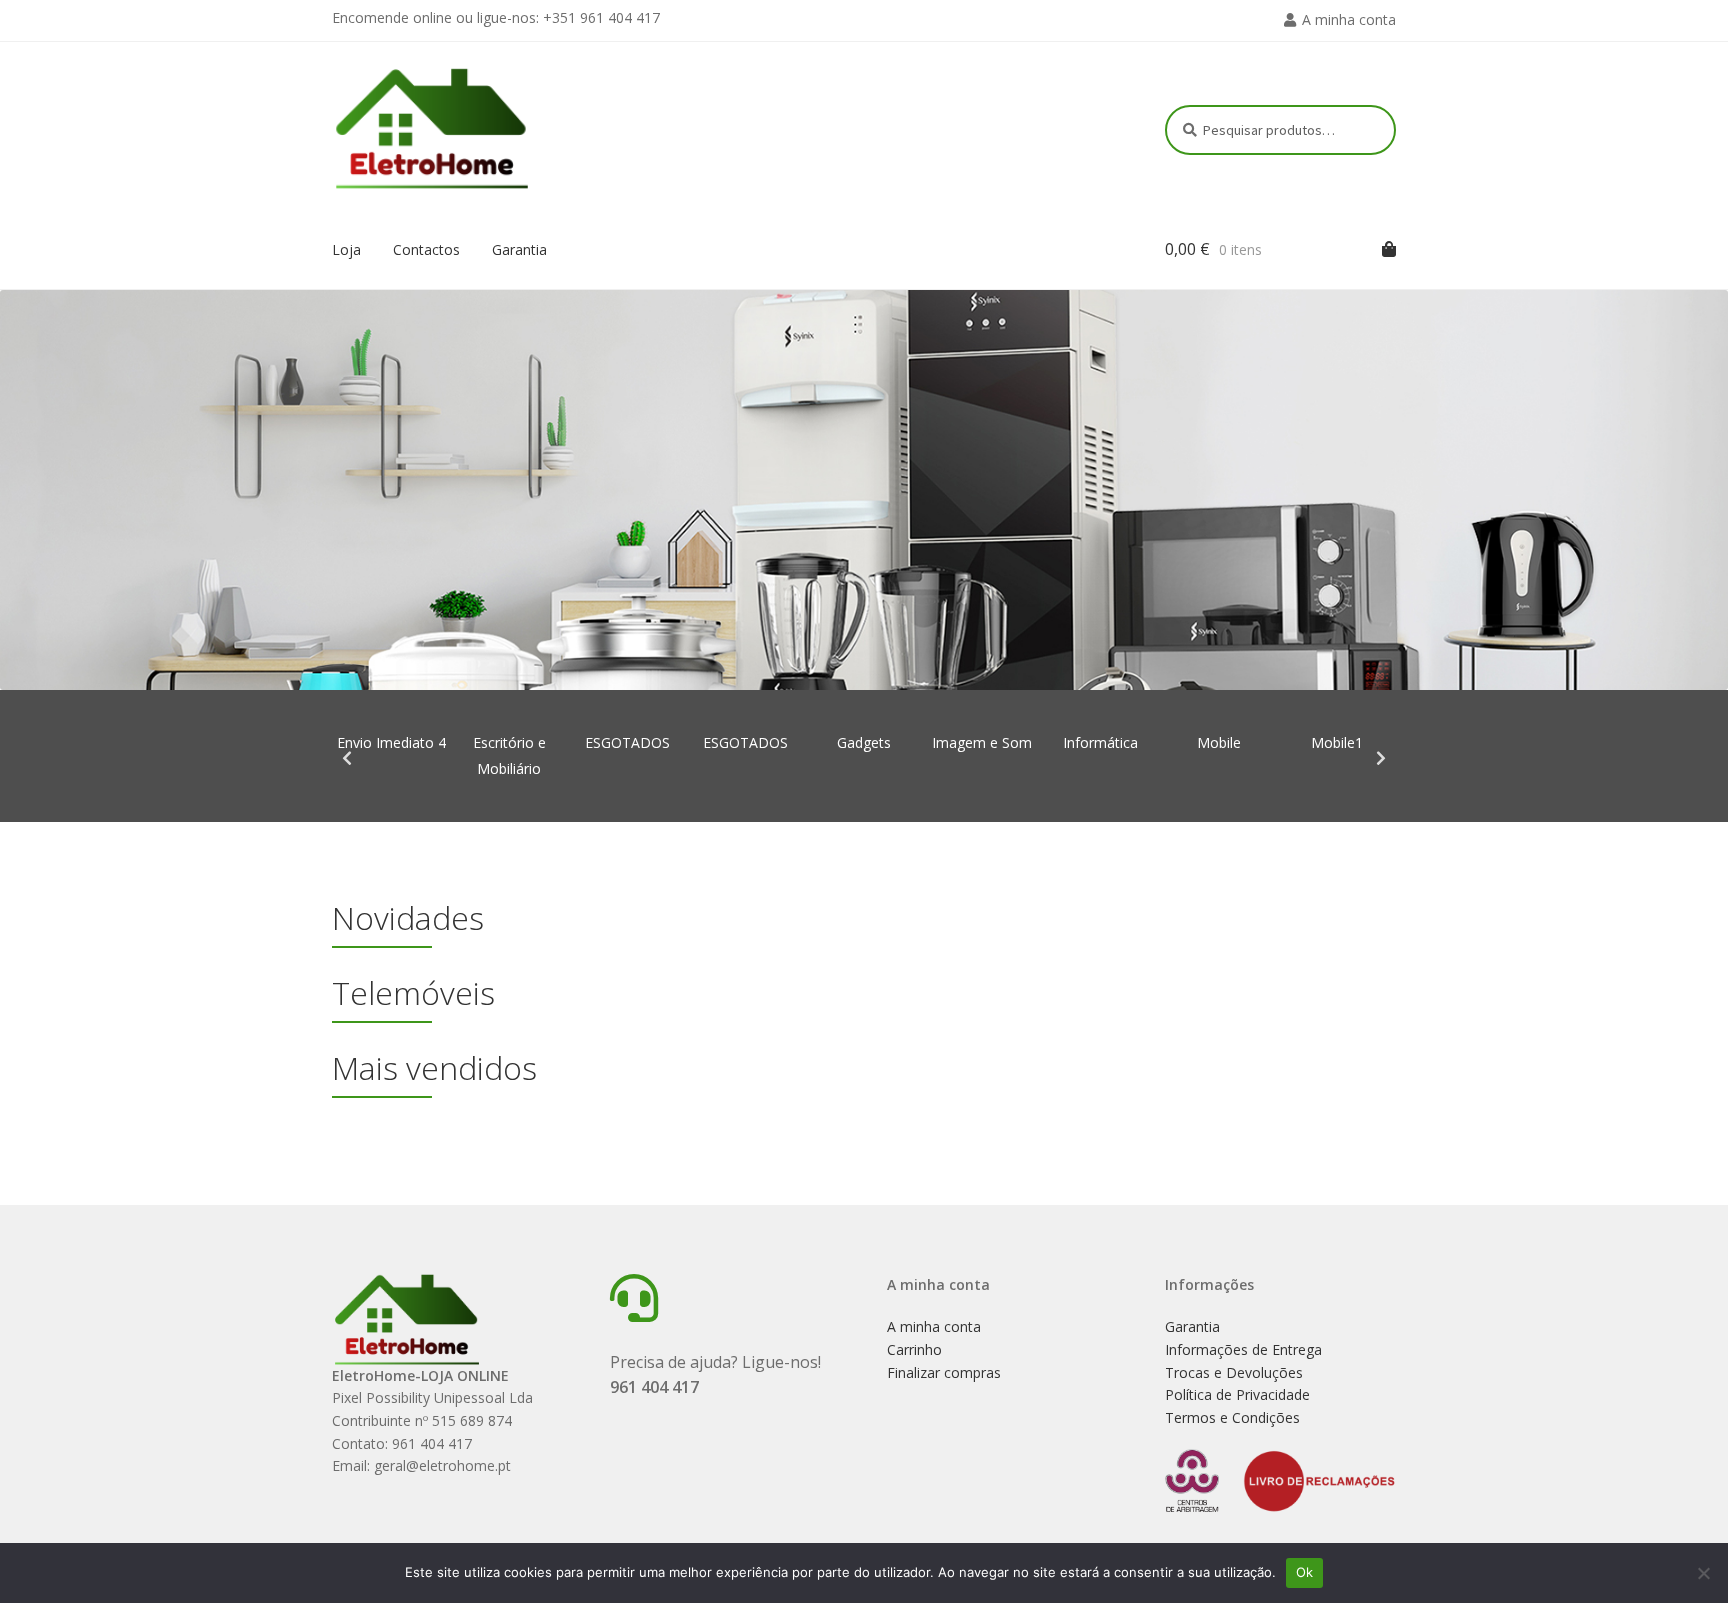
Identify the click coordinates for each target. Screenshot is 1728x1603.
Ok (1305, 1572)
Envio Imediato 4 (391, 742)
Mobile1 (1337, 742)
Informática (1100, 742)
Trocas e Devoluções (1234, 1372)
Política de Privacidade (1237, 1394)
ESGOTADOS (627, 742)
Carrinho (914, 1349)
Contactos (426, 249)
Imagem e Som (982, 742)
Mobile (1219, 742)
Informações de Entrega (1243, 1349)
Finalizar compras (944, 1372)
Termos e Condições (1232, 1417)
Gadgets (864, 742)
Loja (346, 249)
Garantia (519, 249)
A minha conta (1349, 19)
